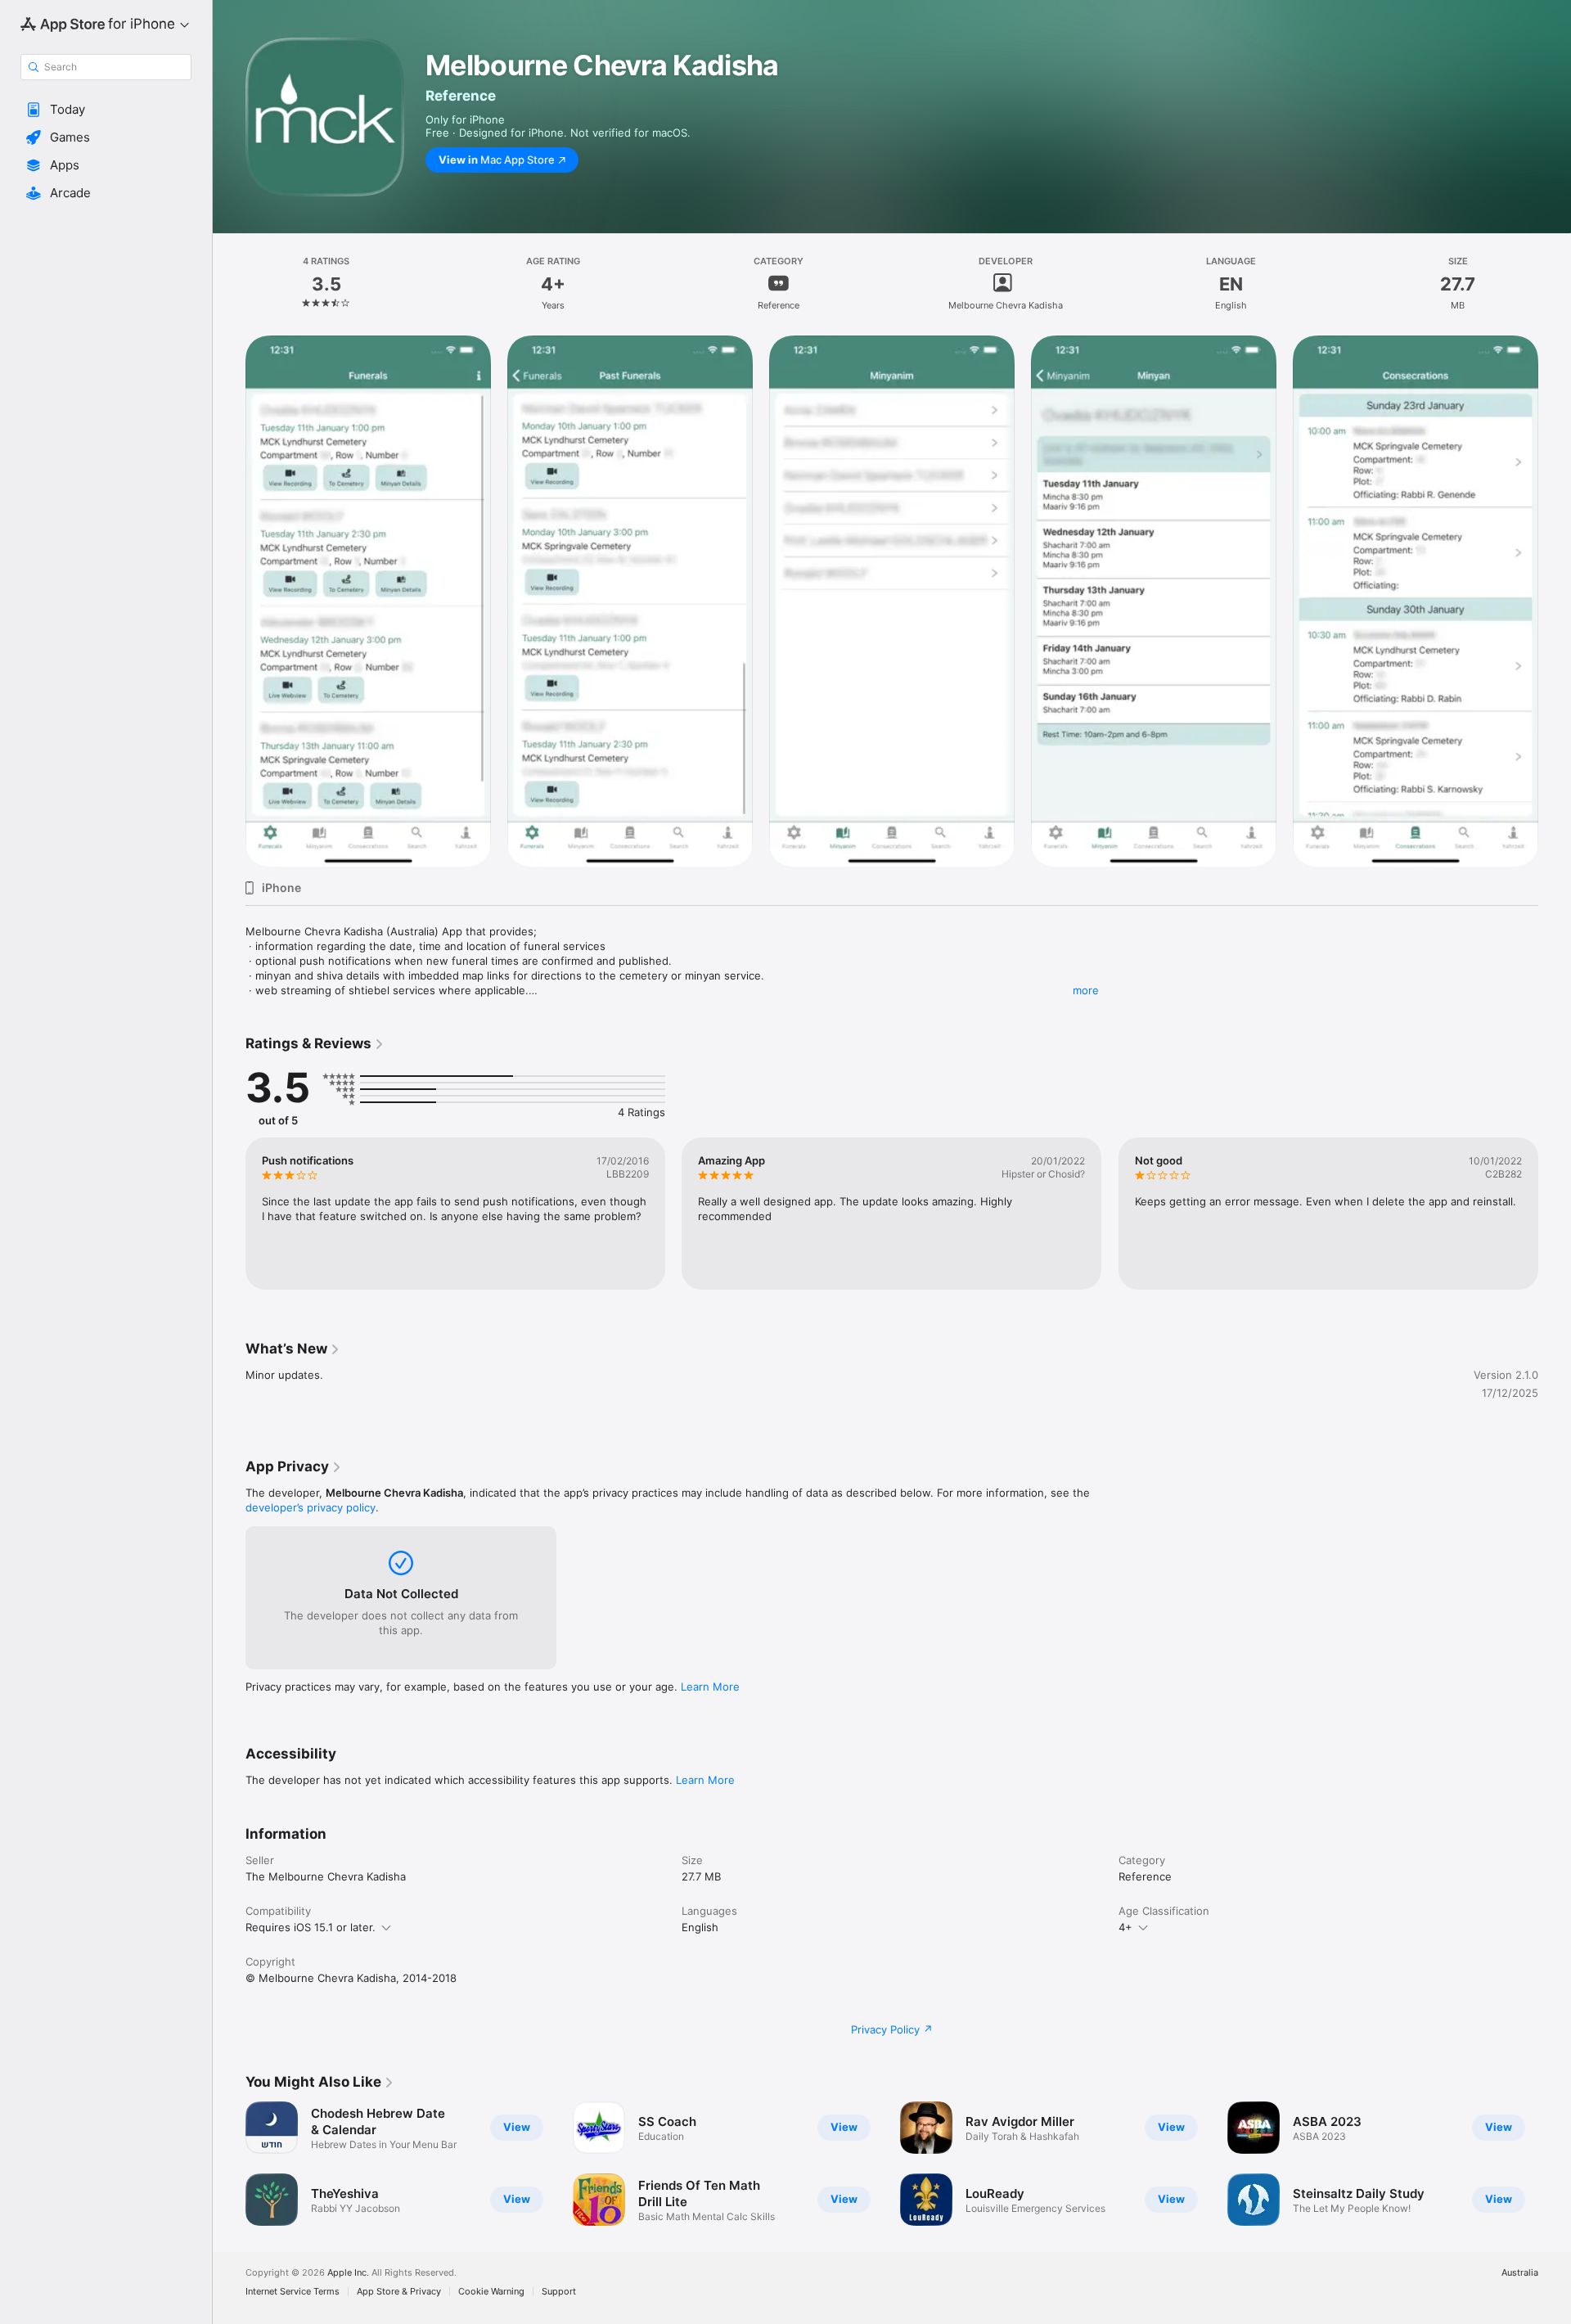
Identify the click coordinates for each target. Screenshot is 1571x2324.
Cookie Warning (491, 2292)
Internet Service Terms (293, 2292)
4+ (1125, 1927)
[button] (106, 110)
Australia (1520, 2273)
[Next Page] (1555, 601)
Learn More (710, 1687)
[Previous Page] (229, 601)
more (1086, 990)
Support (559, 2292)
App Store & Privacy (399, 2292)
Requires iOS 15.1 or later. (311, 1927)
